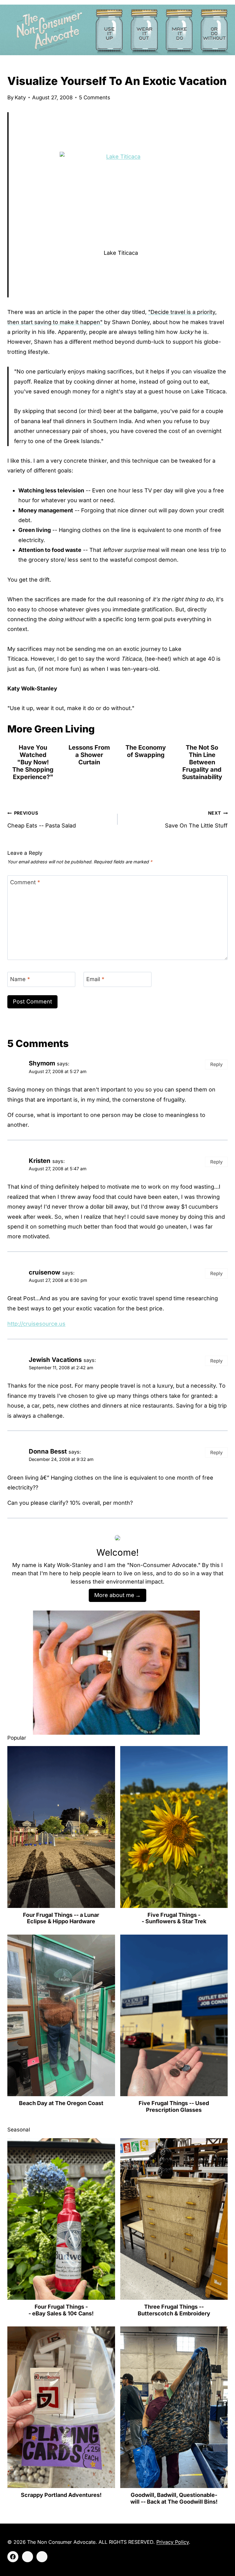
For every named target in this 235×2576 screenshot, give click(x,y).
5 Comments (95, 97)
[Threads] (42, 2557)
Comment (25, 883)
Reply (216, 1064)
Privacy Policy (173, 2542)
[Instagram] (28, 2557)
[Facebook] (13, 2557)
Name (20, 979)
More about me (114, 1595)
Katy (20, 97)
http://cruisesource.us (36, 1324)
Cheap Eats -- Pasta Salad (42, 819)
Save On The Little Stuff (196, 819)
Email (95, 979)
